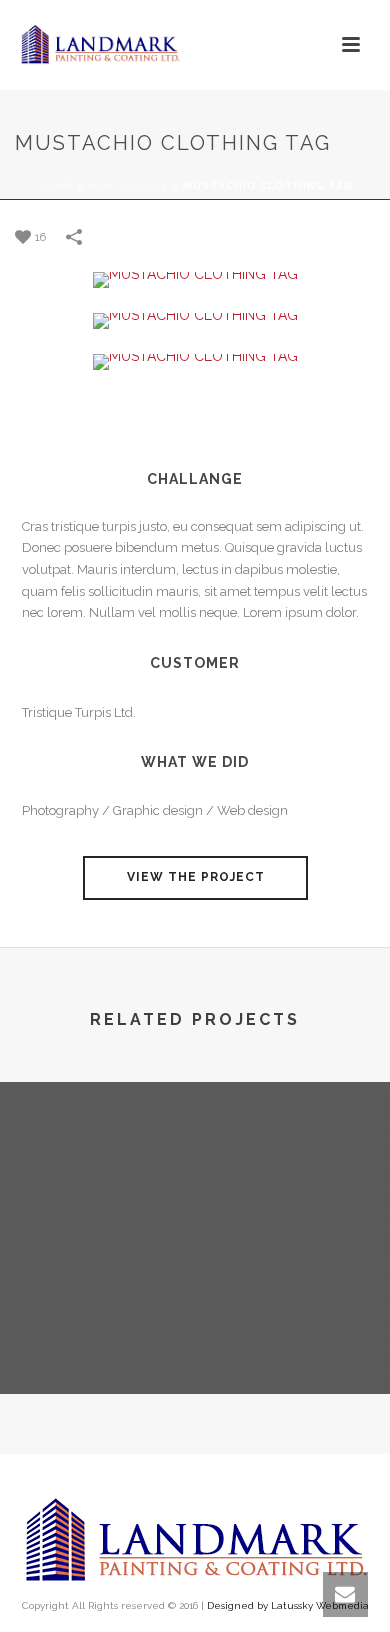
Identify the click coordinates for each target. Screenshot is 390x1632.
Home (56, 185)
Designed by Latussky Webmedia (288, 1605)
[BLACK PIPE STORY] (195, 1164)
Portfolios (128, 185)
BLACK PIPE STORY (195, 1341)
